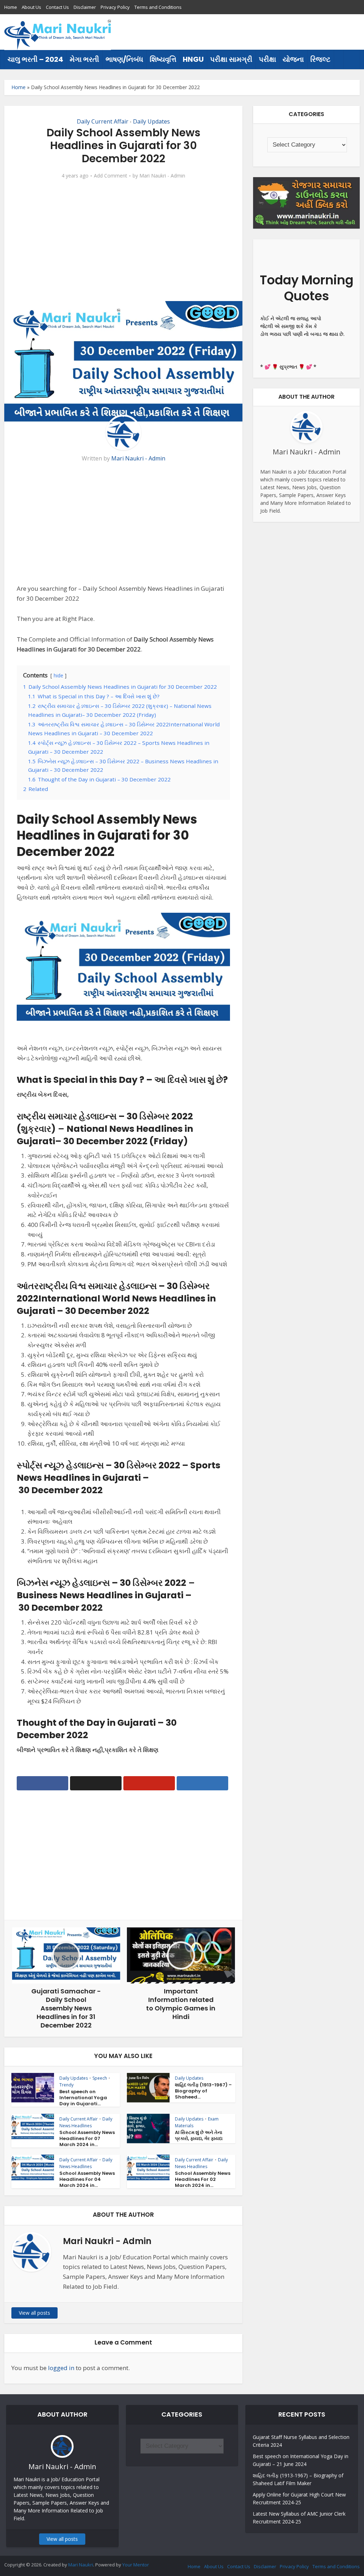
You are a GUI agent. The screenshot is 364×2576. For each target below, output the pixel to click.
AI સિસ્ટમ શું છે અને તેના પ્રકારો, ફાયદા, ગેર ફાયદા (199, 2135)
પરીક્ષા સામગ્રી (231, 59)
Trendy (66, 2085)
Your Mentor (136, 2565)
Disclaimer (85, 7)
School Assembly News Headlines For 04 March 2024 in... (87, 2179)
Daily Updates (151, 121)
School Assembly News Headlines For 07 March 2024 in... (87, 2138)
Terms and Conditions (158, 7)
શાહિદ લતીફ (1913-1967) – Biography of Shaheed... (203, 2091)
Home (11, 7)
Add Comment (111, 176)
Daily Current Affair (103, 121)
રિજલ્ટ (320, 59)
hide (58, 675)
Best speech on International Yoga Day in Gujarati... (83, 2098)
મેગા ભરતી (84, 59)
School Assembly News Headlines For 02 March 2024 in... (203, 2179)
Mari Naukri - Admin (162, 176)
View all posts (34, 2313)
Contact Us (57, 7)
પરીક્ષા (267, 59)
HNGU (193, 59)
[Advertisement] (230, 32)
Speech (100, 2078)
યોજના (293, 59)
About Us (31, 7)
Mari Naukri (81, 2565)
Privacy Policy (115, 7)
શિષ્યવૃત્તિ (163, 59)
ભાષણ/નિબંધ (124, 59)
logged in (61, 2368)
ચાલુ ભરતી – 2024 (35, 59)
